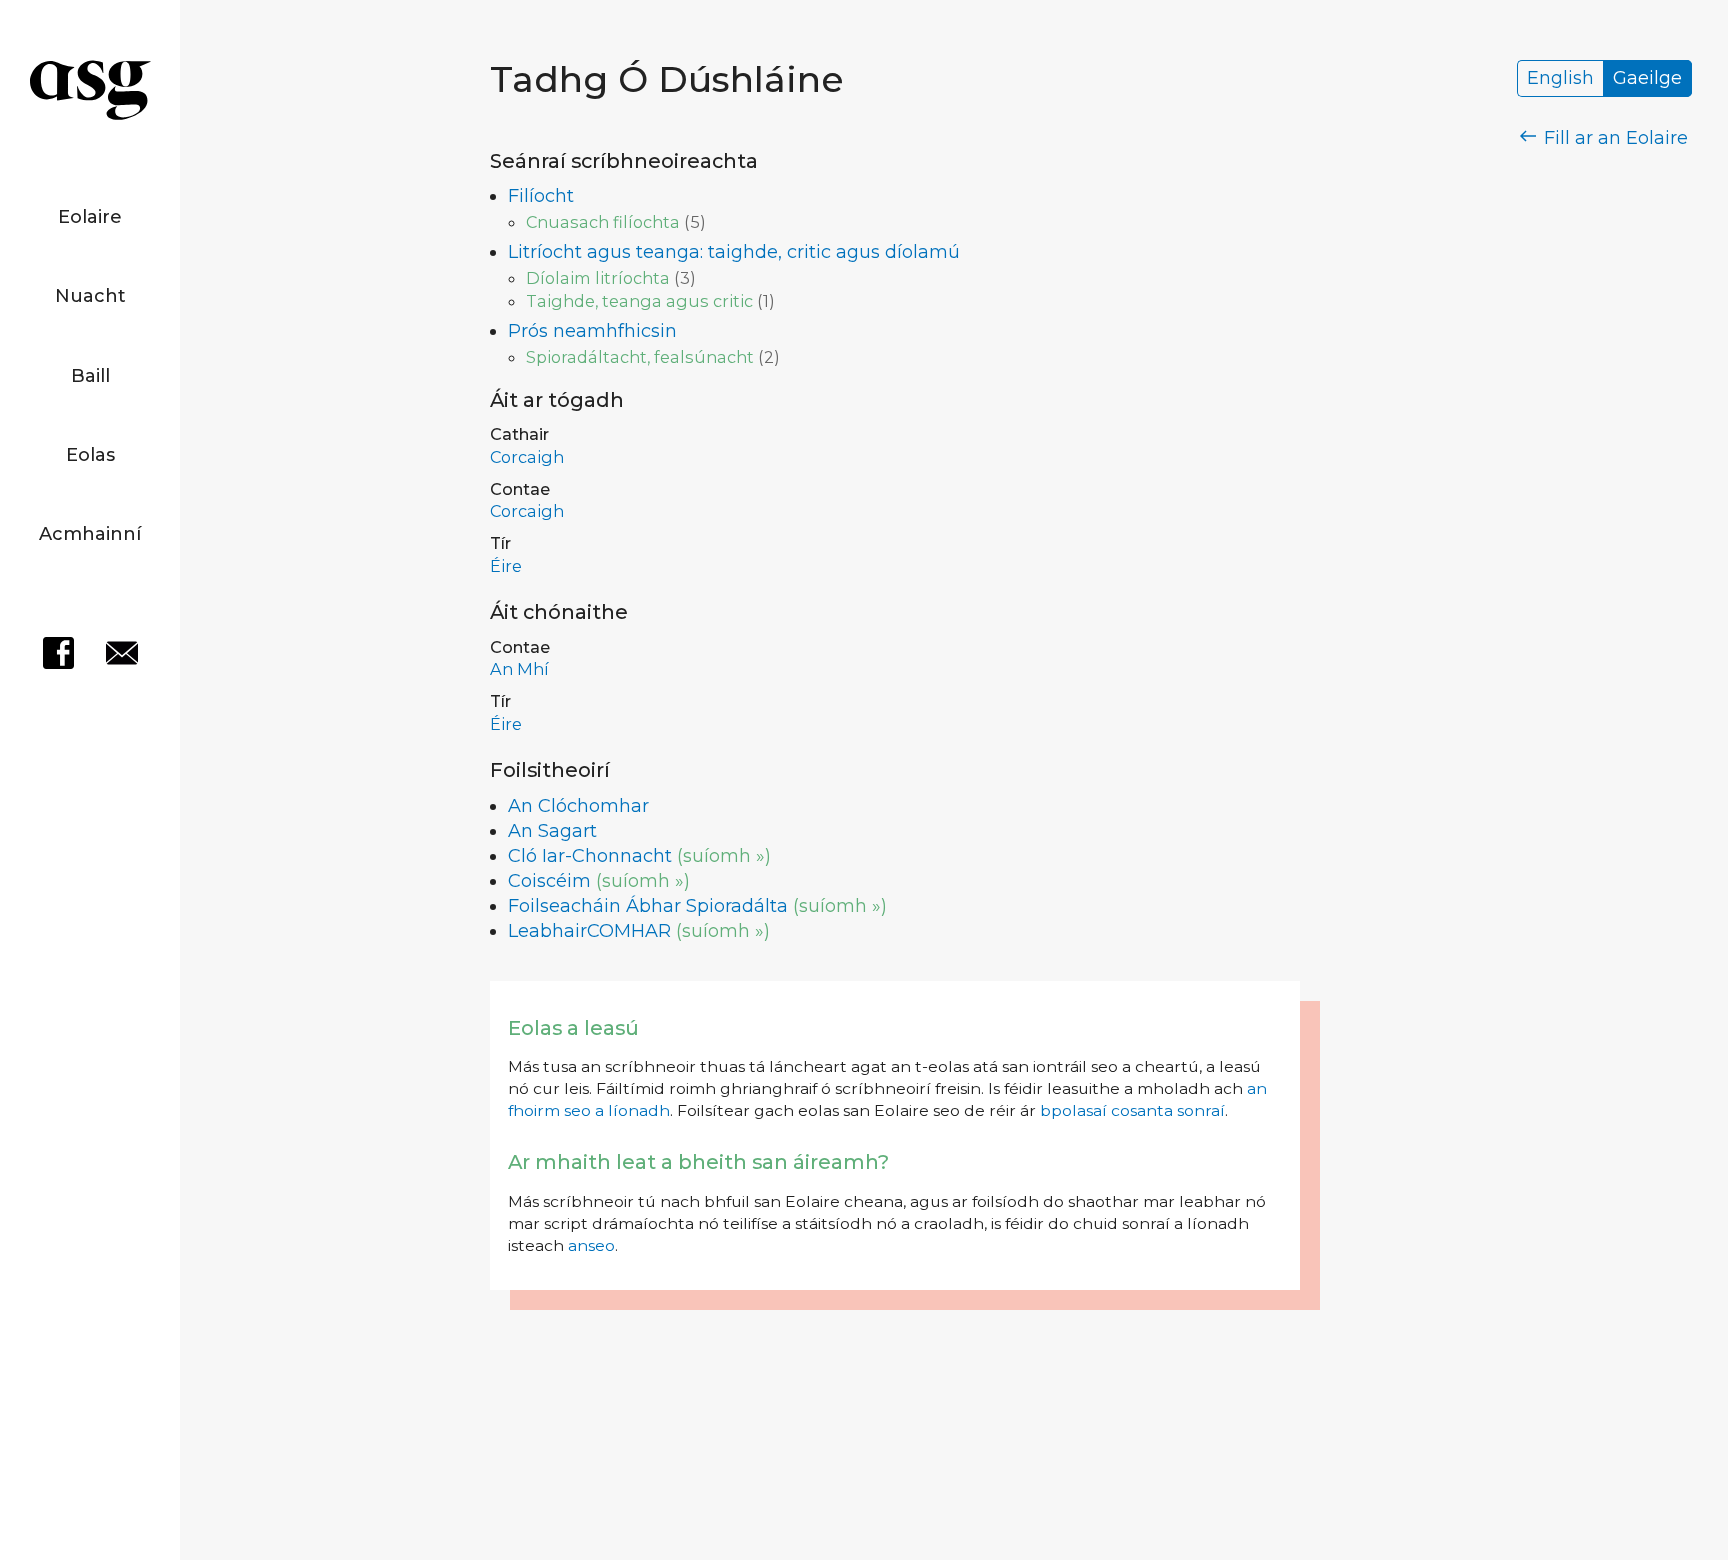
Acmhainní (90, 534)
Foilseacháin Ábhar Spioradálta (648, 906)
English (1560, 79)
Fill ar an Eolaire (1613, 138)
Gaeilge (1647, 79)
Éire (506, 566)
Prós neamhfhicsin (592, 331)
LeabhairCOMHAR (589, 931)
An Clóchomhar (578, 806)
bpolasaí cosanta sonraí (1132, 1110)
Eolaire (90, 217)
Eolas (90, 455)
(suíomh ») (724, 856)
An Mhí (519, 669)
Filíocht (541, 196)
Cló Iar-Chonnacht (590, 856)
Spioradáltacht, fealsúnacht (640, 357)
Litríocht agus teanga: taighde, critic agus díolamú (734, 252)
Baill (90, 376)
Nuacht (90, 296)
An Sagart (552, 831)
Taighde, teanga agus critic (639, 301)
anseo (591, 1245)
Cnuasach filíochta (603, 222)
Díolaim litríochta (598, 278)
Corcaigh (527, 457)
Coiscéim (549, 881)
